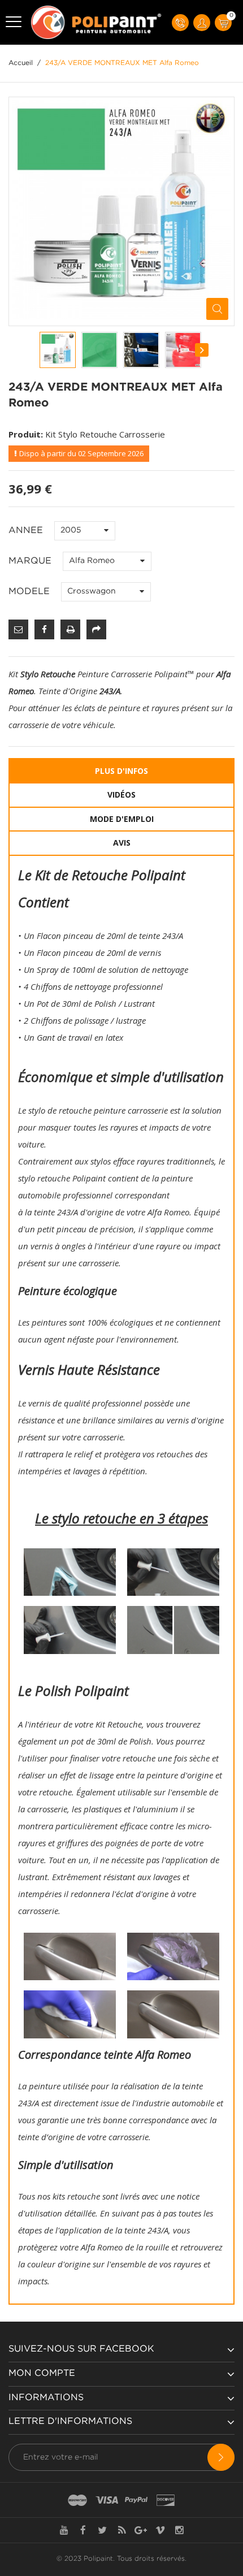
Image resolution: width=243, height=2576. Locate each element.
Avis (122, 843)
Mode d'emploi (122, 819)
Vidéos (121, 795)
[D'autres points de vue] (40, 350)
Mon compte (42, 2373)
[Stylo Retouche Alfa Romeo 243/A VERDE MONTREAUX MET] (58, 350)
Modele (31, 592)
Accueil (21, 63)
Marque (31, 561)
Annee (27, 531)
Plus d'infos (121, 771)
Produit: (26, 434)
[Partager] (96, 629)
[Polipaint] (97, 22)
